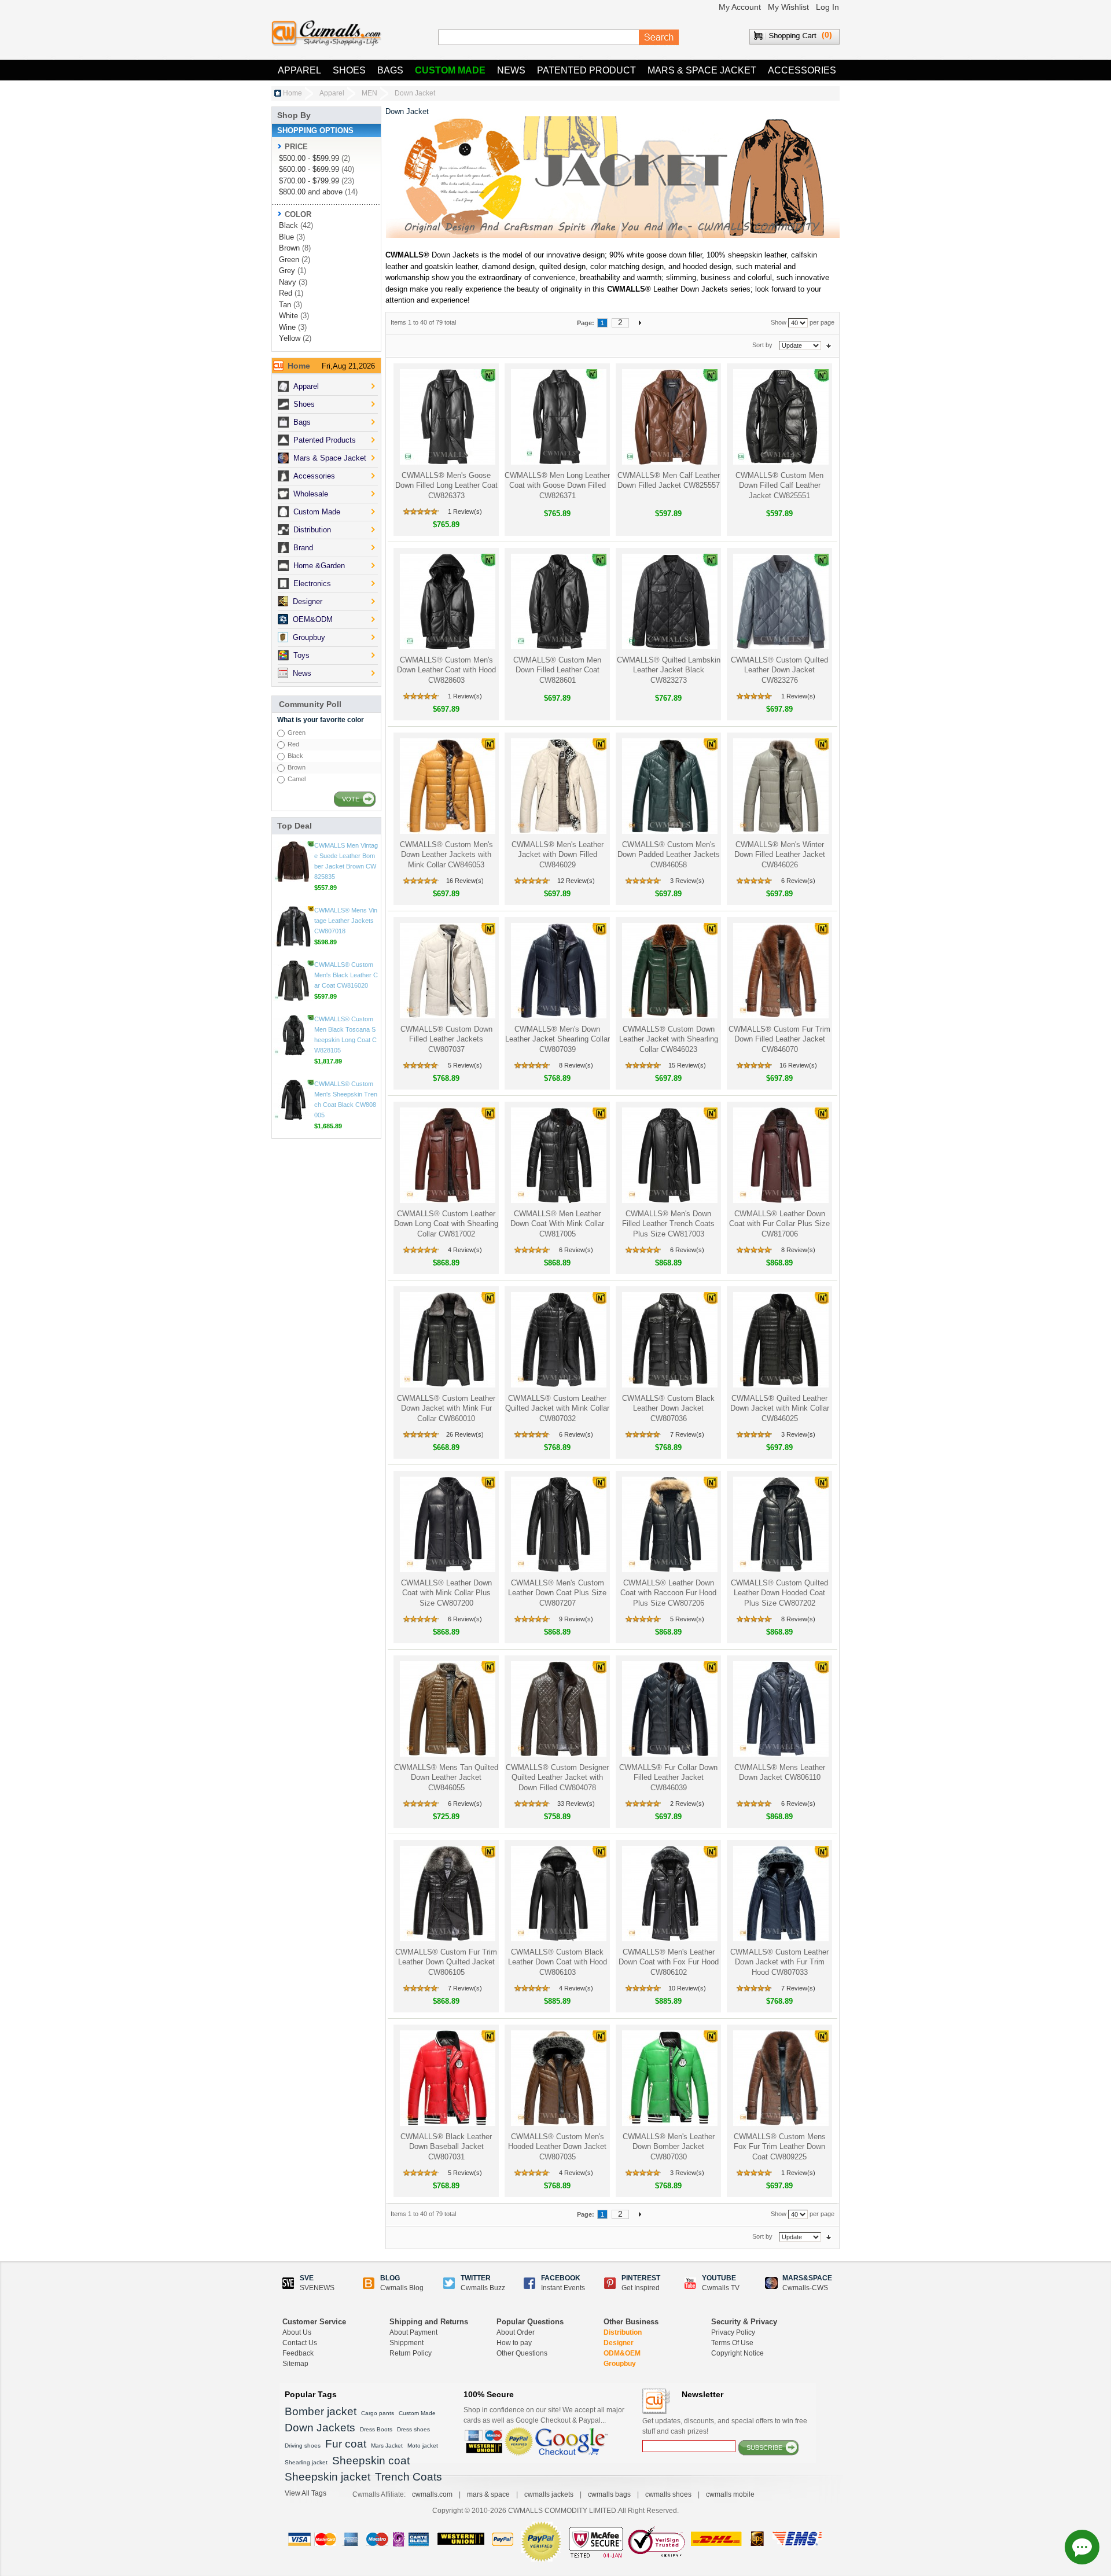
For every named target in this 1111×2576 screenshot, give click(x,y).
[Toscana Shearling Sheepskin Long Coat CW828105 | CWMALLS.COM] (293, 1100)
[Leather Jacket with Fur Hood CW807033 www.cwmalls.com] (780, 1894)
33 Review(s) (576, 1804)
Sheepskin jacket (328, 2477)
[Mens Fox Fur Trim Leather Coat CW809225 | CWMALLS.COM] (780, 2078)
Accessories (802, 70)
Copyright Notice (737, 2353)
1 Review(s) (465, 511)
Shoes (349, 70)
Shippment (406, 2343)
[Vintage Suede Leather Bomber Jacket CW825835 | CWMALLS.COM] (293, 926)
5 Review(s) (465, 1065)
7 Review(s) (687, 1434)
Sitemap (295, 2364)
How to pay (514, 2343)
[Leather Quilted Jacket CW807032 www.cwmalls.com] (558, 1340)
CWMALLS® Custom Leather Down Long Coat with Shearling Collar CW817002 (446, 1224)
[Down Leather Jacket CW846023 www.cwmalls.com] (669, 971)
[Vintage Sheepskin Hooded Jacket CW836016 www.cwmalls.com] (293, 862)
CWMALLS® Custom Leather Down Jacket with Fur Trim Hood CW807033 (779, 1962)
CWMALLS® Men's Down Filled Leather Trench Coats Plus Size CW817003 (668, 1224)
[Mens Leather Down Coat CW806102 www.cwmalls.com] (669, 1894)
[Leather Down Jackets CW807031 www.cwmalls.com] (446, 2078)
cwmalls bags (609, 2494)
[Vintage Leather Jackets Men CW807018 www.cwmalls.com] (293, 991)
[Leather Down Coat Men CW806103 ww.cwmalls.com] (558, 1894)
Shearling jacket (306, 2462)
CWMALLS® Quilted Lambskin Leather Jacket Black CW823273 (669, 670)
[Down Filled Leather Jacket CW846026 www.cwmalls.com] (780, 786)
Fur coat (346, 2444)
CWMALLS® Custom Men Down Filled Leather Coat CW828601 (557, 670)
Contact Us (300, 2343)
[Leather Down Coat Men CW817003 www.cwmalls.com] (669, 1155)
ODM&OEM (622, 2353)
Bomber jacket (321, 2411)
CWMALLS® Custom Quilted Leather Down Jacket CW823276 (779, 670)
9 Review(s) (576, 1619)
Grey (287, 271)
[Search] (659, 38)
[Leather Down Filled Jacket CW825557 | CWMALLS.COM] (669, 417)
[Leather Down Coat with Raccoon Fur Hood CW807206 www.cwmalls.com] (669, 1524)
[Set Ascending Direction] (829, 345)
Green (289, 260)
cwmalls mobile (730, 2494)
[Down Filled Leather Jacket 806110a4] (780, 1709)
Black (288, 225)
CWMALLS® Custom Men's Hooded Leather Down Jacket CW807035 (557, 2147)
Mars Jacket (387, 2446)
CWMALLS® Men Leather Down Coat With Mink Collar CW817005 (557, 1224)
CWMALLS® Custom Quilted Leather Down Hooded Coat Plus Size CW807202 (779, 1593)
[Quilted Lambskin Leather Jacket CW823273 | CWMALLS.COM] (669, 601)
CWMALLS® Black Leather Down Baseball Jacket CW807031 (446, 2147)
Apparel (299, 70)
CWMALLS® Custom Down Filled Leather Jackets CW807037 (446, 1039)
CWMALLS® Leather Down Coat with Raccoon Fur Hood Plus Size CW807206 (668, 1593)
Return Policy (411, 2353)
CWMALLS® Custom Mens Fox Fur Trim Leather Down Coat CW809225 (780, 2147)
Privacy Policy (733, 2332)
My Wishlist (788, 7)
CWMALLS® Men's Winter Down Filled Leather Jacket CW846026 (780, 855)
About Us (297, 2332)
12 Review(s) (576, 881)
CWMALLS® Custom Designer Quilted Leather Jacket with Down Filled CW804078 (557, 1778)
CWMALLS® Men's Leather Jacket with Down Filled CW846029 (558, 855)
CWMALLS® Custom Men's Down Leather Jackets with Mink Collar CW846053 (446, 855)
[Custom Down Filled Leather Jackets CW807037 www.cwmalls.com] (446, 971)
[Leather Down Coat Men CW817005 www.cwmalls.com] (558, 1155)
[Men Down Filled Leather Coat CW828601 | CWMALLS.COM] (558, 601)
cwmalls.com (432, 2494)
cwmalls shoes (668, 2494)
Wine (287, 327)
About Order (516, 2332)
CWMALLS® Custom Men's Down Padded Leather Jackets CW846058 (669, 855)
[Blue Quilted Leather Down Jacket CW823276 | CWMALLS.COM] (780, 601)
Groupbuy (620, 2364)
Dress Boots (376, 2429)
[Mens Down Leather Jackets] (446, 786)
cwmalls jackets (549, 2494)
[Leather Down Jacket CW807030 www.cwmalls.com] (669, 2078)
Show (779, 322)
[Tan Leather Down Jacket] (446, 1709)
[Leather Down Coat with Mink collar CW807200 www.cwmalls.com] (446, 1524)
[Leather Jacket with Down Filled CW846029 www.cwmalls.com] (558, 786)
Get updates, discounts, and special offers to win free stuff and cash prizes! (725, 2426)
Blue (286, 237)
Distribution (623, 2332)
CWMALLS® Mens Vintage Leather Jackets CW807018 (346, 985)
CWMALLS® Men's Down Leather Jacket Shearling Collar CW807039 (558, 1039)
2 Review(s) (687, 1804)
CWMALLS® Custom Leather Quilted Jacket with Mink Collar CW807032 (557, 1408)
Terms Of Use (732, 2343)
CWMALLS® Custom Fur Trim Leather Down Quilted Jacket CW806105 (446, 1962)
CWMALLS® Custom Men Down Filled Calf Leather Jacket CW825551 (779, 485)
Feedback (298, 2353)
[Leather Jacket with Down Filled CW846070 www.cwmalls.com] (780, 971)
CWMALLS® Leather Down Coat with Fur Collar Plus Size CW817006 (779, 1224)
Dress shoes (413, 2429)
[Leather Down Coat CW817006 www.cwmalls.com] (780, 1155)
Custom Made (450, 70)
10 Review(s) (687, 1988)
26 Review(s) (465, 1434)
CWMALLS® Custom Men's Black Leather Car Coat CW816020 (346, 1040)
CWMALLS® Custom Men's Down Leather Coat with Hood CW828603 (446, 670)
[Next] (640, 322)
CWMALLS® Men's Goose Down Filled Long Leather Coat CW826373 (446, 485)
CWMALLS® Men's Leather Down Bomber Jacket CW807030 (669, 2147)
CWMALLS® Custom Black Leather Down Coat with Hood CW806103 (558, 1962)
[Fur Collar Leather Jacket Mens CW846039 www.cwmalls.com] (669, 1709)
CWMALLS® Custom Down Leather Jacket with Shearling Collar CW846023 (669, 1039)
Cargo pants (378, 2413)
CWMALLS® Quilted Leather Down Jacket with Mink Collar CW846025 (780, 1408)
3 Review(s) (687, 881)
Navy (288, 282)
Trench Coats (409, 2477)
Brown (289, 248)
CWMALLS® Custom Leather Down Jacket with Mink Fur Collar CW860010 (446, 1408)
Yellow (290, 338)
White (288, 316)
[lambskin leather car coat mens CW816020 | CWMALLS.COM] (293, 1046)
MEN (369, 93)
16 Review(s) (465, 881)
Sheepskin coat (371, 2461)
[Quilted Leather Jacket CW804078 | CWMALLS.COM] (558, 1709)
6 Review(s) (798, 881)
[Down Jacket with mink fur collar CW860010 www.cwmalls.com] (446, 1340)
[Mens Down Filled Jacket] (669, 786)
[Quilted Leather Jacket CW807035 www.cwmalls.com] (558, 2078)
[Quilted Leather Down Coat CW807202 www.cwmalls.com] (780, 1524)
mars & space (488, 2494)
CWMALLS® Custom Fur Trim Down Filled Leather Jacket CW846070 (779, 1039)
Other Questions (522, 2353)
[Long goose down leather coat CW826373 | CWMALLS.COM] (446, 417)
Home (293, 93)
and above (311, 192)
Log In (827, 7)
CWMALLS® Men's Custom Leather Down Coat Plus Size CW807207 (557, 1593)
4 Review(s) (465, 1250)
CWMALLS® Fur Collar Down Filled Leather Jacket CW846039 (668, 1778)
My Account (740, 7)
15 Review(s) (687, 1065)
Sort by (762, 345)
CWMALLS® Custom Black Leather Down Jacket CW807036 (668, 1408)
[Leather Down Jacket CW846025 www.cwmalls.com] (780, 1340)
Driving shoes (303, 2446)
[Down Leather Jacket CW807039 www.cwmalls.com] (558, 971)
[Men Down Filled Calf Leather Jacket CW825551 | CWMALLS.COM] (780, 417)
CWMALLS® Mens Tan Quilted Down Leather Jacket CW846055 (446, 1778)
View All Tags (306, 2493)
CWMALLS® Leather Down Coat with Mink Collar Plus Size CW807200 (446, 1593)
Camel (297, 779)
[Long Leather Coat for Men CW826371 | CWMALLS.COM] (558, 417)
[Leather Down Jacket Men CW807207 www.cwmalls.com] (558, 1524)
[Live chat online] (1082, 2547)
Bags (390, 70)
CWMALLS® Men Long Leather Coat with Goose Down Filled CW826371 (557, 485)
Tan (285, 305)
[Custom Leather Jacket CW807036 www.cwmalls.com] (669, 1340)
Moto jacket (423, 2446)
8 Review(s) (576, 1065)
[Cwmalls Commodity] (326, 33)
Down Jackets (320, 2428)
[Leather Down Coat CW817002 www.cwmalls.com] (446, 1155)
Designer (619, 2343)
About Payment (413, 2332)
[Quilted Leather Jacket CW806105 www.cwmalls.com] (446, 1894)
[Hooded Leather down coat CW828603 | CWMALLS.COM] (446, 601)
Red (286, 293)
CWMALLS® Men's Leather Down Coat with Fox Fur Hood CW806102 (669, 1962)
